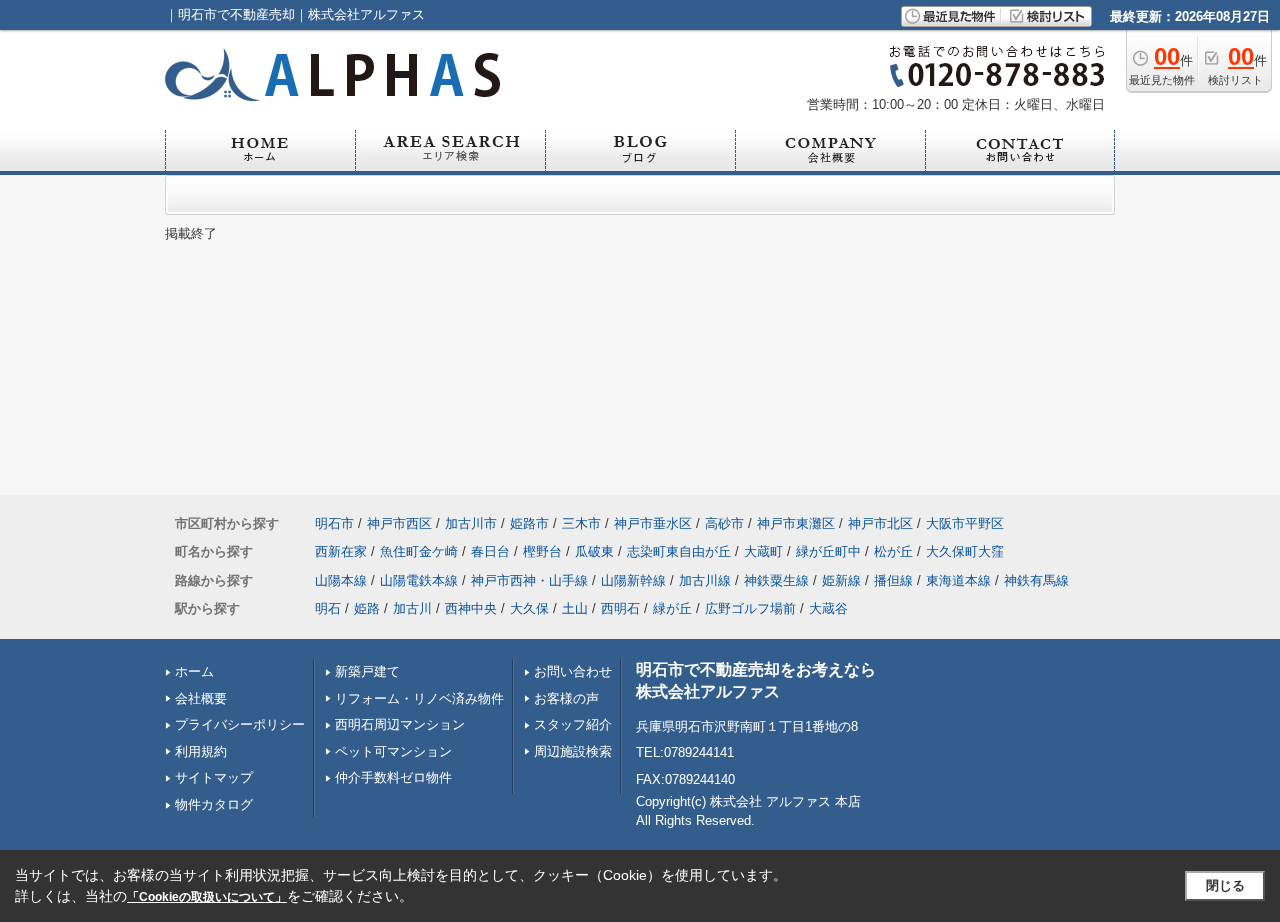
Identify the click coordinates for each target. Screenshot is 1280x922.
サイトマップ (214, 777)
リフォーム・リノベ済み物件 (419, 698)
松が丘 (893, 551)
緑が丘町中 (828, 551)
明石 (328, 608)
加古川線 (705, 580)
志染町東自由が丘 (679, 551)
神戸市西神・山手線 (529, 580)
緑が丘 (672, 608)
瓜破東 (594, 551)
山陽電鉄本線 (419, 580)
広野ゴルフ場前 (750, 608)
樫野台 (542, 551)
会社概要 (201, 698)
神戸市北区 (880, 523)
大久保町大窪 (965, 551)
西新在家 (341, 551)
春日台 (490, 551)
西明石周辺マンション (400, 724)
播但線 (893, 580)
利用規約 (201, 751)
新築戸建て (367, 671)
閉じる (1225, 885)
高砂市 (724, 523)
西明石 (620, 608)
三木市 (581, 523)
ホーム (194, 671)
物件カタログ (214, 804)
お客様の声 (566, 698)
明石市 (334, 523)
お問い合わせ (573, 671)
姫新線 (841, 580)
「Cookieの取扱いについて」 (207, 897)
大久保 (529, 608)
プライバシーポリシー (240, 724)
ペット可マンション (393, 751)
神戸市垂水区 (653, 523)
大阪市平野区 (965, 523)
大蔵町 (763, 551)
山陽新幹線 (633, 580)
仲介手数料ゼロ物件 (393, 777)
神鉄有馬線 (1036, 580)
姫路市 (529, 523)
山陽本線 (341, 580)
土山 (575, 608)
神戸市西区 (399, 523)
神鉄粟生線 (776, 580)
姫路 (367, 608)
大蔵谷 (828, 608)
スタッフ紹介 (573, 724)
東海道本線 (958, 580)
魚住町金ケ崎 (419, 551)
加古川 (412, 608)
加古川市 (471, 523)
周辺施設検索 (573, 751)
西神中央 (471, 608)
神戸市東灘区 (796, 523)
